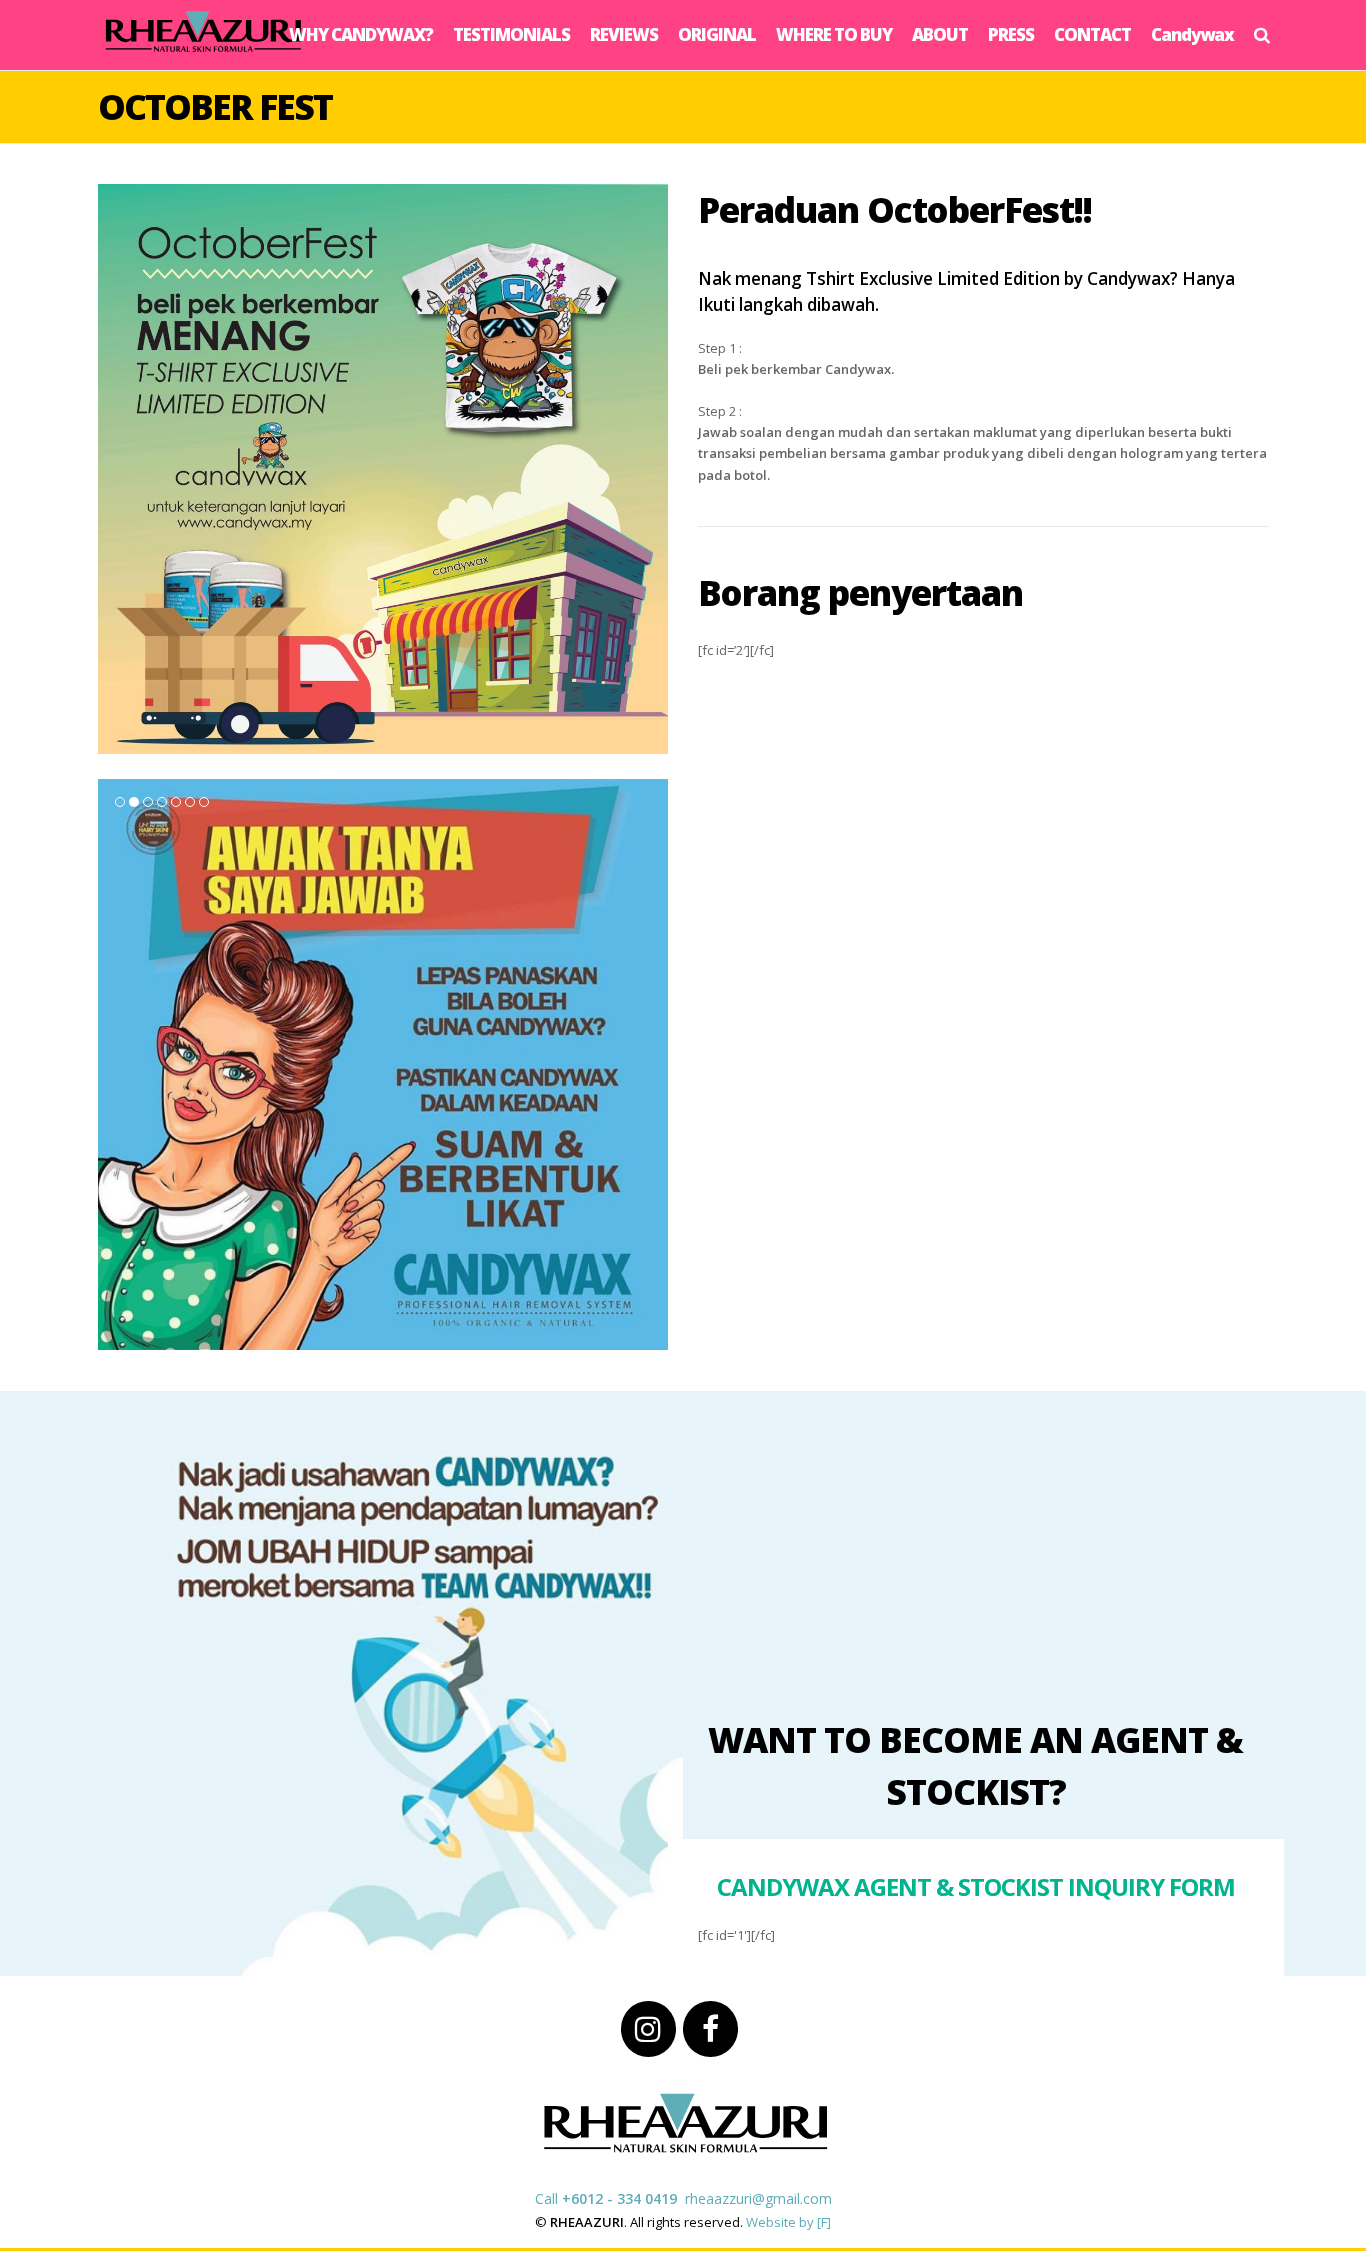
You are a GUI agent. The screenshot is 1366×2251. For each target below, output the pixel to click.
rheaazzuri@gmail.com (758, 2198)
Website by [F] (788, 2222)
